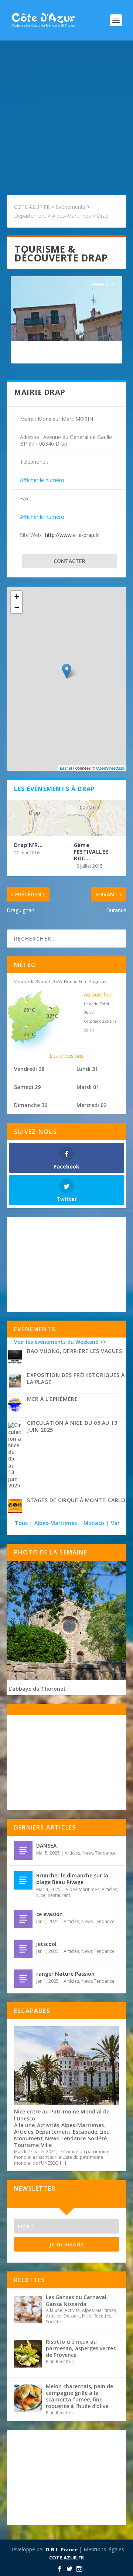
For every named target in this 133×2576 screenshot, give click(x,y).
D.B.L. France (62, 2549)
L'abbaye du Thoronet (37, 1689)
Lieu (105, 2132)
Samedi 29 (27, 1087)
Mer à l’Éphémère (52, 1399)
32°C (52, 1016)
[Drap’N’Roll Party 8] (37, 818)
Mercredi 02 (91, 1105)
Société (97, 2138)
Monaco (94, 1523)
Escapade (85, 2132)
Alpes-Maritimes (56, 1523)
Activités (48, 2125)
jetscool (46, 1944)
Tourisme (26, 2145)
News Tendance (99, 1853)
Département (53, 2132)
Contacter (69, 561)
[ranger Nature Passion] (23, 1979)
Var (115, 1523)
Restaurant (59, 1895)
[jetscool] (23, 1949)
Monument (28, 2138)
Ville (46, 2145)
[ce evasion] (23, 1919)
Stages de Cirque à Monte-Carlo (76, 1500)
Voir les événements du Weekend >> (60, 1342)
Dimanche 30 (31, 1105)
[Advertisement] (66, 110)
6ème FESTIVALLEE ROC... (91, 852)
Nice (41, 1895)
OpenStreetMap (110, 768)
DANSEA (46, 1846)
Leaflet (66, 768)
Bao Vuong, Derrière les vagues (74, 1351)
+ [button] (17, 596)
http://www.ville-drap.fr (72, 535)
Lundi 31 (87, 1069)
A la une (24, 2125)
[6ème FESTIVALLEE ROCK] (96, 818)
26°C (29, 1010)
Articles (72, 1853)
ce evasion (50, 1914)
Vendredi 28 (29, 1069)
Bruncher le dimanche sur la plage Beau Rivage (72, 1879)
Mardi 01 (88, 1087)
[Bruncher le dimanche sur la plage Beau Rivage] (23, 1880)
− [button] (17, 607)
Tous (22, 1523)
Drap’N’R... (28, 845)
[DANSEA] (23, 1851)
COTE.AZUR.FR (66, 2558)
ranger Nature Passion (65, 1974)
